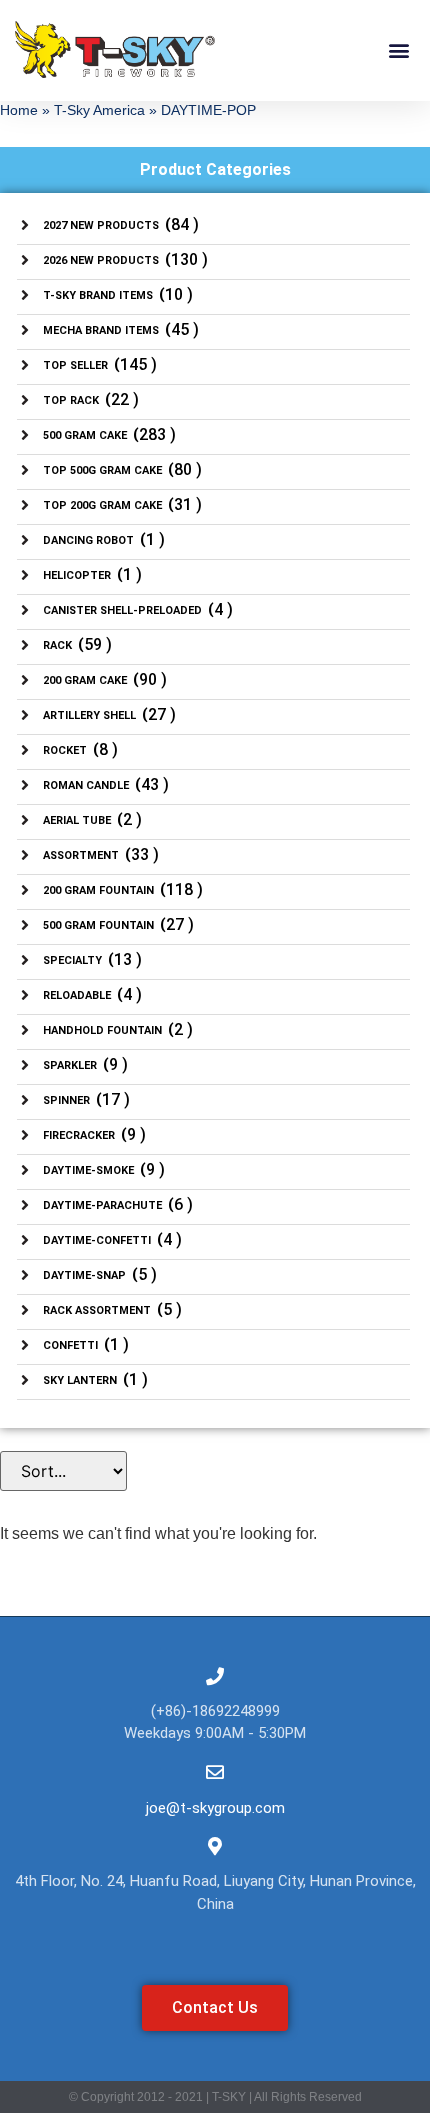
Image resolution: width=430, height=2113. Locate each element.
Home (19, 110)
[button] (398, 49)
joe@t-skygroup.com (215, 1808)
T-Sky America (99, 110)
